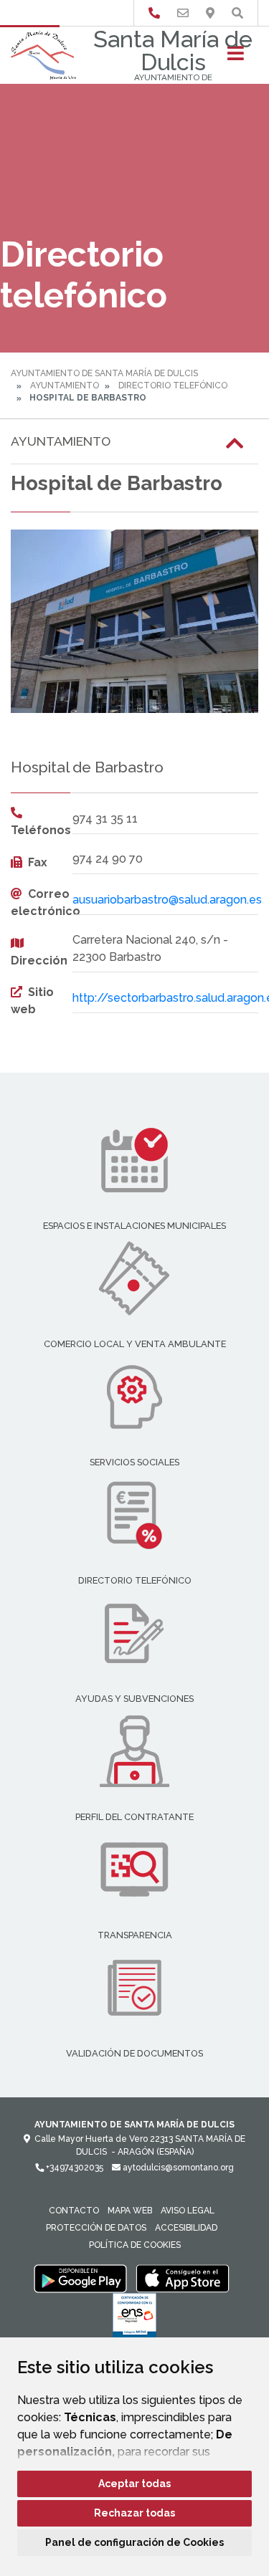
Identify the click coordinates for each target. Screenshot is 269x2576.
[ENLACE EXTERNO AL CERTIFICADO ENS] (134, 2319)
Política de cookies (135, 2245)
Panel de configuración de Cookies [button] (134, 2542)
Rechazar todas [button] (134, 2513)
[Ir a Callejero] (210, 13)
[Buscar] (237, 13)
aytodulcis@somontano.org (177, 2168)
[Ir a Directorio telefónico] (154, 13)
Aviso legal (188, 2211)
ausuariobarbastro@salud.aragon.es (167, 900)
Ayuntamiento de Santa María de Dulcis (104, 373)
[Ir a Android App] (80, 2278)
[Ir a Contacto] (183, 13)
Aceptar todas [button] (134, 2484)
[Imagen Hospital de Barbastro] (134, 622)
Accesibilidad (186, 2228)
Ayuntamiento (65, 386)
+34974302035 (74, 2168)
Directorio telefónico (173, 386)
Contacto (74, 2211)
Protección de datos (96, 2228)
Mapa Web (130, 2211)
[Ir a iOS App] (183, 2278)
